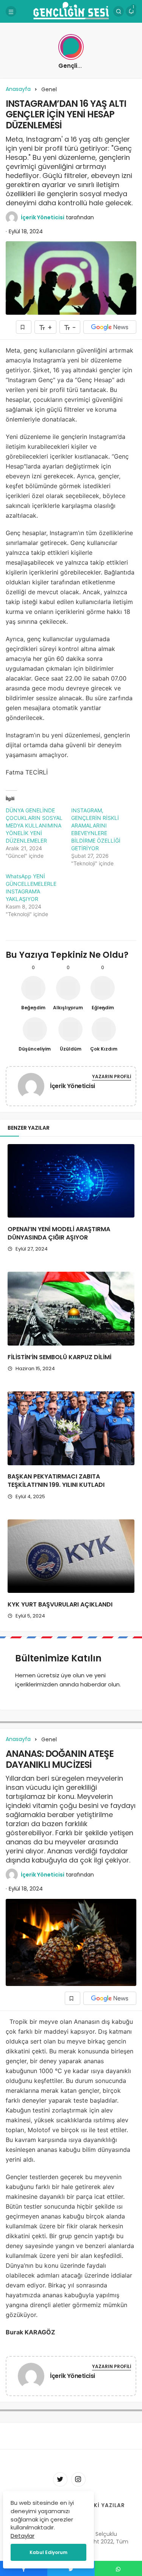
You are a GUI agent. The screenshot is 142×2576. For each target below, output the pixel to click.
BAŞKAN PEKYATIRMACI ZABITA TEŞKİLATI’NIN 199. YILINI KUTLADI (56, 1481)
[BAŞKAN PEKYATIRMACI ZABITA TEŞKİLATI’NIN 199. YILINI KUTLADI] (71, 1428)
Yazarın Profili (112, 1076)
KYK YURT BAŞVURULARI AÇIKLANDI (60, 1604)
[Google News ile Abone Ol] (110, 327)
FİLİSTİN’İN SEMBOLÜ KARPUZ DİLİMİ (59, 1357)
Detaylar (23, 2536)
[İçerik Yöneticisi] (31, 1087)
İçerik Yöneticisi (43, 217)
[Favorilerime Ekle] (24, 327)
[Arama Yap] (119, 11)
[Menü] (11, 11)
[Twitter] (60, 2479)
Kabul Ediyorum (48, 2552)
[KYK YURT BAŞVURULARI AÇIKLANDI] (71, 1556)
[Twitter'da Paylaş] (71, 2568)
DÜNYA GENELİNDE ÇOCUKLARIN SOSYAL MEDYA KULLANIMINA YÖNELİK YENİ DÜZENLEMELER (34, 825)
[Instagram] (78, 2479)
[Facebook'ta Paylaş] (24, 2568)
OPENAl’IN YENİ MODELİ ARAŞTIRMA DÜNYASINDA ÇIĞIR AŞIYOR (59, 1233)
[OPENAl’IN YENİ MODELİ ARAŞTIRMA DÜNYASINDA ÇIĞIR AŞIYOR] (71, 1181)
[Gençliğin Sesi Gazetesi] (71, 11)
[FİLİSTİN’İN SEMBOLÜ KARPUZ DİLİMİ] (71, 1309)
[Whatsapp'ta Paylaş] (118, 2568)
